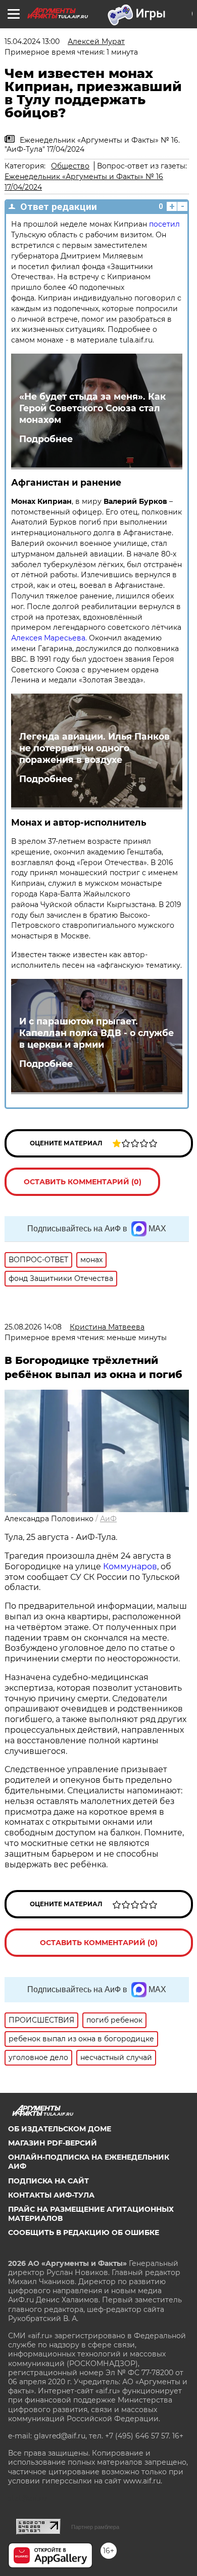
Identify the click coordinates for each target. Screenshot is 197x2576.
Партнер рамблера (95, 2527)
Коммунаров (130, 1566)
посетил (164, 224)
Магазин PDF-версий (53, 2143)
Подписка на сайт (48, 2181)
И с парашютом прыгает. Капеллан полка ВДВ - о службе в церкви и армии (96, 1033)
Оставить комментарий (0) (83, 1182)
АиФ (108, 1519)
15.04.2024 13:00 (32, 41)
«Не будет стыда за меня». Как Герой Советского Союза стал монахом (92, 408)
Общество (70, 166)
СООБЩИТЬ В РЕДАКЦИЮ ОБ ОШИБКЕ (84, 2232)
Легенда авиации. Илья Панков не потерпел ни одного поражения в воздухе (94, 748)
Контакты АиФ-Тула (51, 2195)
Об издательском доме (60, 2129)
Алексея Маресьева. (49, 638)
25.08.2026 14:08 (33, 1327)
